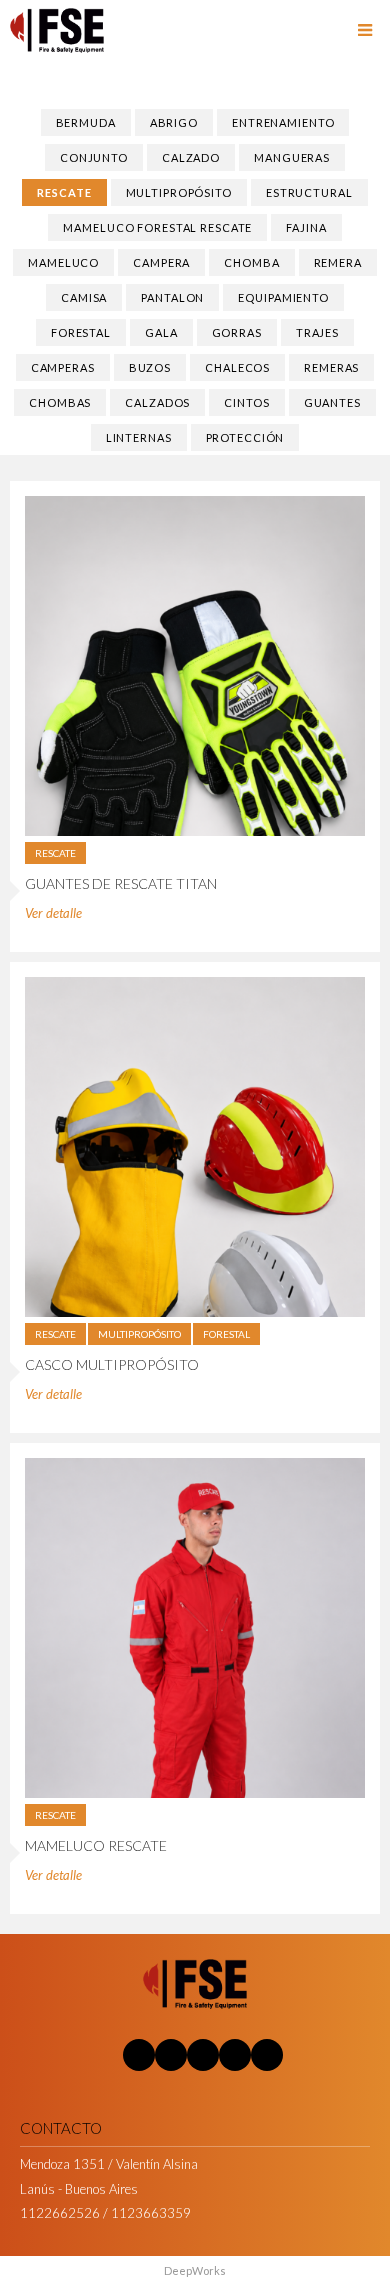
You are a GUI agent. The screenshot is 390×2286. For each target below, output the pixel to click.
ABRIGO (174, 122)
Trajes (317, 332)
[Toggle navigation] (364, 31)
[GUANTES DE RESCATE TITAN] (195, 664)
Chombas (60, 402)
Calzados (157, 402)
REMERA (338, 262)
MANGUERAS (292, 157)
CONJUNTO (94, 157)
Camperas (63, 367)
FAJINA (306, 227)
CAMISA (84, 297)
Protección (245, 437)
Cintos (246, 402)
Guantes (332, 402)
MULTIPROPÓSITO (179, 192)
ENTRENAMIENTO (283, 122)
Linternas (139, 437)
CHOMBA (251, 262)
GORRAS (237, 332)
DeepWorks (195, 2270)
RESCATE (64, 192)
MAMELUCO (63, 262)
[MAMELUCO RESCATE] (195, 1626)
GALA (161, 332)
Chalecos (237, 367)
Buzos (150, 367)
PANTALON (172, 297)
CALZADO (191, 157)
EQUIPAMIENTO (283, 297)
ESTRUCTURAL (309, 192)
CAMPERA (161, 262)
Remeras (331, 367)
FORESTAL (81, 332)
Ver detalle (53, 913)
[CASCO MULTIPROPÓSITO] (195, 1145)
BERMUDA (86, 122)
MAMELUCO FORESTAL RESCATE (157, 227)
